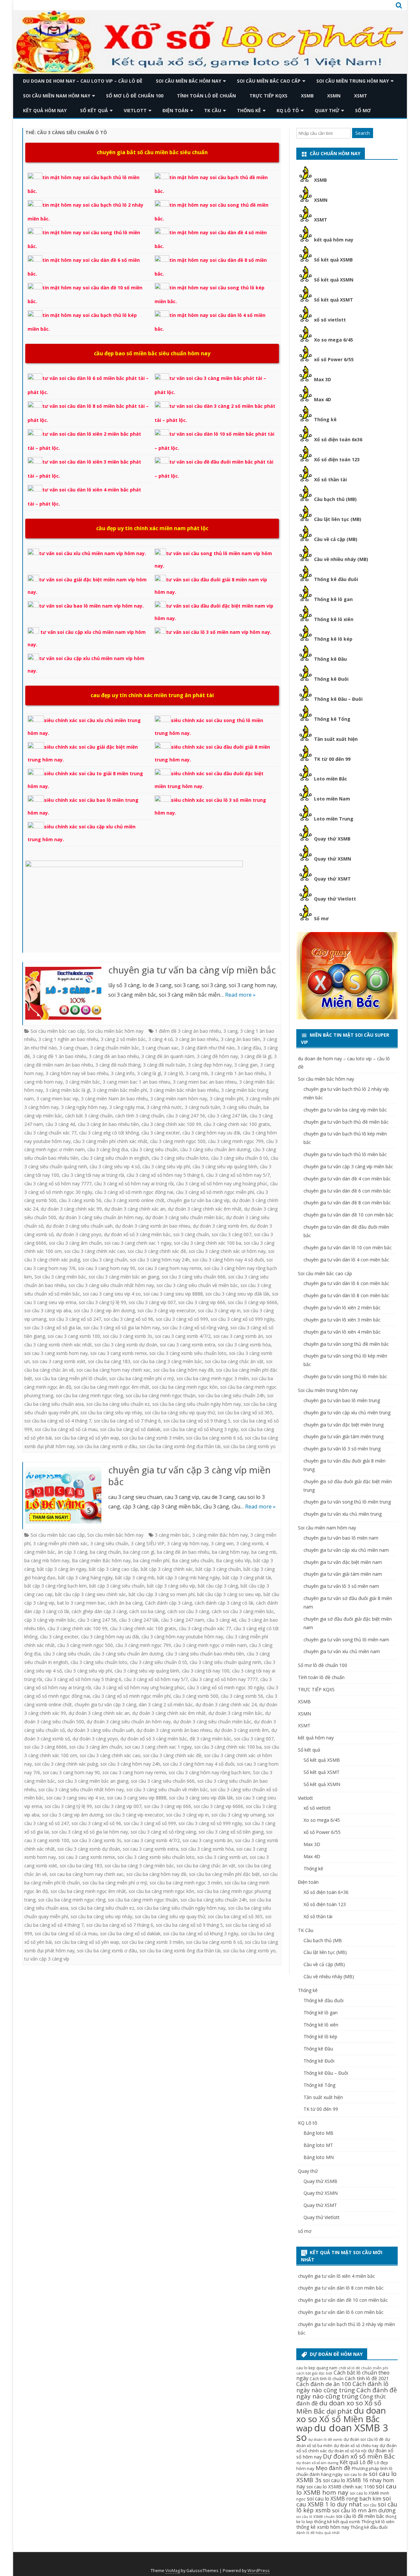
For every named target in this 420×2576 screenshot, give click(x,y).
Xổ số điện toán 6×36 (326, 1892)
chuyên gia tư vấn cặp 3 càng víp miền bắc (189, 1476)
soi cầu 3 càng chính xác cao (95, 1251)
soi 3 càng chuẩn (191, 1234)
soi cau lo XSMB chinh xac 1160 (340, 2486)
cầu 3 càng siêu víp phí (166, 1166)
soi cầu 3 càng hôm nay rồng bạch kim (210, 1772)
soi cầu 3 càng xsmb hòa (244, 1345)
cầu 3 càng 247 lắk (227, 1116)
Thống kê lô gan (333, 599)
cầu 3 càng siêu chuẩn (154, 1149)
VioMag (173, 2571)
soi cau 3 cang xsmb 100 (74, 1336)
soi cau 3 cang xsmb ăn (238, 1336)
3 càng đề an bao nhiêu (114, 1056)
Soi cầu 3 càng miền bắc (60, 1277)
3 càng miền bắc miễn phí (120, 1090)
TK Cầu (213, 110)
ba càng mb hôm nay (47, 1560)
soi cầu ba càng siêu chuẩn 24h (231, 1395)
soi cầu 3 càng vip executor (166, 1310)
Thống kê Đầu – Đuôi (338, 699)
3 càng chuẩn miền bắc (115, 1048)
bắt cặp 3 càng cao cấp (114, 1569)
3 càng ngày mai (127, 1107)
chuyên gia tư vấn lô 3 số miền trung (342, 1449)
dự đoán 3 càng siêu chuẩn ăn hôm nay (101, 1217)
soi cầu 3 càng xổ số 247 (75, 1319)
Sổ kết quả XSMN (334, 280)
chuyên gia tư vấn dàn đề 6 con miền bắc (347, 1191)
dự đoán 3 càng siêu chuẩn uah (79, 1226)
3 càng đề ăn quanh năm (168, 1056)
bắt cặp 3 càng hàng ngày (85, 1578)
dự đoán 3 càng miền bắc (235, 1713)
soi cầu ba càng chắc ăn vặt (234, 1361)
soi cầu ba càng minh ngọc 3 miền (213, 1378)
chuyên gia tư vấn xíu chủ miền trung (343, 1514)
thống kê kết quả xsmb (337, 2522)
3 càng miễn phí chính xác (60, 1543)
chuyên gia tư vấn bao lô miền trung (342, 1400)
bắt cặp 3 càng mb (135, 1578)
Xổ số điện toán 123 (337, 459)
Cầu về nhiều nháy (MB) (341, 559)
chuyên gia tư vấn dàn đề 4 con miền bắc (347, 1179)
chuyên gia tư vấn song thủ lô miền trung (347, 1502)
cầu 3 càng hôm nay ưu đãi (211, 1133)
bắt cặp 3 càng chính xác (167, 1569)
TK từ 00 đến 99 (332, 759)
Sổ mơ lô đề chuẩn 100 (135, 96)
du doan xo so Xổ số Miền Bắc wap (341, 2419)
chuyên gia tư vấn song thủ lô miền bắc (345, 1376)
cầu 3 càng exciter (161, 1133)
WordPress (259, 2571)
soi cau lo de (356, 2474)
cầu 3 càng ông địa (108, 1149)
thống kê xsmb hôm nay (323, 2527)
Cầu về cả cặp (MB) (336, 539)
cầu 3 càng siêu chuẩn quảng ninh (225, 1662)
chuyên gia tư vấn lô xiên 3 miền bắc (342, 1320)
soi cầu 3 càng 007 (231, 1234)
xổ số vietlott (330, 320)
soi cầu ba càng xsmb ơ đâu (107, 1446)
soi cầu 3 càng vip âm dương (104, 1310)
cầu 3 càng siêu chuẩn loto (180, 1158)
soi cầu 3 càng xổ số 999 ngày (242, 1319)
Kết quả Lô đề (356, 2462)
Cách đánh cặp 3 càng (168, 1603)
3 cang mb (197, 1073)
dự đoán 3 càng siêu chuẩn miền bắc (184, 1217)
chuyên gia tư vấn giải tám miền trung (344, 1436)
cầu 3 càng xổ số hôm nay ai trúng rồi (134, 1184)
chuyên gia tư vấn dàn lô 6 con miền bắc (346, 1283)
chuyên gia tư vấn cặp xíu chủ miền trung (347, 1413)
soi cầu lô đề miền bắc (360, 2516)
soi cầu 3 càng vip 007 (152, 1302)
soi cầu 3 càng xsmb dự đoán (126, 1345)
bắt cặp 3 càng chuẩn (218, 1569)
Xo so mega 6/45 (334, 340)
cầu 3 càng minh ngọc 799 (236, 1141)
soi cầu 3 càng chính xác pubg (66, 1764)
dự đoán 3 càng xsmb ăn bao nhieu (153, 1226)
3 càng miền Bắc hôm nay (220, 1535)
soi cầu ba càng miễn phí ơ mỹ (142, 1378)
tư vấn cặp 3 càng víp (47, 1959)
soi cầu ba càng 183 (109, 1361)
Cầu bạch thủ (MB (323, 1940)
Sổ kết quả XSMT (334, 300)
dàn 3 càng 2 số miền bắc (166, 1704)
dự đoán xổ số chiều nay (356, 2446)
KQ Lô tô (288, 110)
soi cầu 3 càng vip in (219, 1310)
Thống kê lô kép (333, 639)
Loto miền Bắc (331, 779)
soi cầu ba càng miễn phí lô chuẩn (71, 1378)
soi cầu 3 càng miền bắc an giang (124, 1277)
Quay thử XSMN (333, 859)
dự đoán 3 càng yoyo (79, 1234)
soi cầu (370, 2505)
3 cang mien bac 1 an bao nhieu (136, 1082)
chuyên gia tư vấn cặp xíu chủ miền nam (346, 1550)
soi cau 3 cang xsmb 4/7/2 (183, 1336)
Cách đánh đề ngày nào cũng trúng (347, 2393)
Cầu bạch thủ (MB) (335, 499)
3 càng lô (173, 1073)
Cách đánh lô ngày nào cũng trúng (342, 2387)
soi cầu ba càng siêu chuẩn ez (118, 1404)
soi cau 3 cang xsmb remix (118, 1353)
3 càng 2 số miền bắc (123, 1039)
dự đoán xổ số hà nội (347, 2451)
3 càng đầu (249, 1048)
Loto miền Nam (332, 799)
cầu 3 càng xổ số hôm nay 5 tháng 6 (165, 1175)
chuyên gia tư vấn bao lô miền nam (341, 1538)
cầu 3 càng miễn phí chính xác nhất (110, 1141)
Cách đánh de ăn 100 (324, 2384)
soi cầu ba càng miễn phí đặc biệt (224, 1874)
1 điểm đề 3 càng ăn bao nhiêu (188, 1031)
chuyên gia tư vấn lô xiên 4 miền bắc (342, 1332)
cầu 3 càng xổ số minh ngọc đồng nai (134, 1192)
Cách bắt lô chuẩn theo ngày (343, 2375)
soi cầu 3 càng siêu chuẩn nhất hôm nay (111, 1285)
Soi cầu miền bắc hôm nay (189, 81)
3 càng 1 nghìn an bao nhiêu (68, 1039)
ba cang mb (264, 1552)
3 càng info (123, 1073)
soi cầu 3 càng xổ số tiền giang (231, 1832)
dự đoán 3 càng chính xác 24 (226, 1704)
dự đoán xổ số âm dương (317, 2463)
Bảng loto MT (318, 2145)
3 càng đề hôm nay (217, 1056)
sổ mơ (363, 110)
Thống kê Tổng (332, 719)
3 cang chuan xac (160, 1048)
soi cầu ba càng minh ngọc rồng (89, 1395)
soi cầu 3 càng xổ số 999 (182, 1319)
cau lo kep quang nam (317, 2368)
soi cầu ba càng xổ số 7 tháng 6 (127, 1421)
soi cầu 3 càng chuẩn (105, 1260)
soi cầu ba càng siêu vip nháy (111, 1413)
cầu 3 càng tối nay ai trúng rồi (93, 1175)
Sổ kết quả (94, 110)
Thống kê (249, 110)
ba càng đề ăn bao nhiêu (183, 1552)
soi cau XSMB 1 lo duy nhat (344, 2501)
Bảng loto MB (318, 2133)
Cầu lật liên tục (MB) (338, 519)
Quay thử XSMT (332, 879)
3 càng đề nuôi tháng (118, 1065)
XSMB (307, 96)
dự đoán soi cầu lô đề (364, 2439)
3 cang (231, 1031)
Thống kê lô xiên (334, 619)
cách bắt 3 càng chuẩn (89, 1116)
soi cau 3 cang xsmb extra (188, 1345)
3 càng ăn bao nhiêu (197, 1039)
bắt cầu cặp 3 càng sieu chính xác (91, 1594)
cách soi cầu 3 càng (188, 1611)
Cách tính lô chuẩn (327, 2379)
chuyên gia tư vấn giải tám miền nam (343, 1574)
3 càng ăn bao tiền (241, 1039)
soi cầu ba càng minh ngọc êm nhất (112, 1387)
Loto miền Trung (334, 819)
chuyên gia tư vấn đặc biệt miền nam (343, 1562)
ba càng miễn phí (151, 1560)
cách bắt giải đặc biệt (314, 2373)
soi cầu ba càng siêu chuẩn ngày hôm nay (197, 1404)
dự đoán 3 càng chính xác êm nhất (205, 1209)
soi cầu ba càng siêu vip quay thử (180, 1413)
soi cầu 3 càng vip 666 (202, 1302)
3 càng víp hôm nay (188, 1543)
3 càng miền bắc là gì (68, 1090)
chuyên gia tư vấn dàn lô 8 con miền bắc (346, 1295)
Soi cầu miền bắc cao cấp (269, 81)
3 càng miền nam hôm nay (179, 1099)
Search (363, 133)
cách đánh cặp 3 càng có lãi (224, 1603)
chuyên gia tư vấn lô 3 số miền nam (341, 1586)
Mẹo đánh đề (333, 2468)
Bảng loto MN (319, 2157)
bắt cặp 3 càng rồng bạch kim (55, 1586)
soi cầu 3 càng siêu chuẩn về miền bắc (197, 1285)
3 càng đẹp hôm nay (210, 1065)
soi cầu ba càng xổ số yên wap (87, 1438)
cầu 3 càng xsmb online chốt (134, 1200)
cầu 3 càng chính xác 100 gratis (237, 1124)
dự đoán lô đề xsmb (325, 2440)
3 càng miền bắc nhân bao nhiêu (184, 1090)
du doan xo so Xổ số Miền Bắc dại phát (339, 2407)
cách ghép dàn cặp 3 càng (99, 1611)
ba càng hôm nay (230, 1552)
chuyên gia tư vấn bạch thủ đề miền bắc (346, 1122)
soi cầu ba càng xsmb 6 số (214, 1438)
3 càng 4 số (160, 1039)
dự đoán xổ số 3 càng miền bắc (137, 1234)
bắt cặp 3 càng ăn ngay (62, 1569)
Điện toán (175, 110)
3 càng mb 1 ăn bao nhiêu (238, 1073)
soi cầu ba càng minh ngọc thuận (161, 1395)
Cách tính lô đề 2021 (367, 2378)
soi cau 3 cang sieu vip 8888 (173, 1294)
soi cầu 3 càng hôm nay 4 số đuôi (228, 1260)
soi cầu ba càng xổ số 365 (245, 1413)
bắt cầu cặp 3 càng (218, 1586)
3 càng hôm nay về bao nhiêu (77, 1073)
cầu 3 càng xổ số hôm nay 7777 (58, 1184)
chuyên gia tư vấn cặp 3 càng (105, 1704)
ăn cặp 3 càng (73, 1552)
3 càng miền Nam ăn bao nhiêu (114, 1099)
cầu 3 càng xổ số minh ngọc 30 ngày (226, 1687)
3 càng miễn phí (226, 1099)
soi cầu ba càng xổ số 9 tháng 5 (197, 1421)
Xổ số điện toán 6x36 (338, 439)
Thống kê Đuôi (331, 679)
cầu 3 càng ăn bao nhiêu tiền (108, 1124)
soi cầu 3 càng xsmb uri (222, 1857)
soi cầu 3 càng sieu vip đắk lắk (237, 1294)
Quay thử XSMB (332, 839)
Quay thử (327, 110)
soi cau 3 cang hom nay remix (170, 1268)
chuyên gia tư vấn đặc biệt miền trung (344, 1425)
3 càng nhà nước (164, 1107)
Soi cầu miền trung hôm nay (353, 81)
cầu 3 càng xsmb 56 (80, 1200)
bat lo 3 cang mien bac (81, 1603)
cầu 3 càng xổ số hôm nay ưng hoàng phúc (222, 1184)
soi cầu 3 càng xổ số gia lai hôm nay (122, 1328)
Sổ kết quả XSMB (333, 260)
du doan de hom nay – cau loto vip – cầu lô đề (83, 81)
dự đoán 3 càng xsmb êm (220, 1226)
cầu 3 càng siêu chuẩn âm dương (215, 1149)
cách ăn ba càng (125, 1603)
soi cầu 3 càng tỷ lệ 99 (102, 1302)
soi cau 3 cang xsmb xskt (59, 1361)
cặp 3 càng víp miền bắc (50, 1620)
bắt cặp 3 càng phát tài (247, 1578)
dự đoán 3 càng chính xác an (135, 1209)
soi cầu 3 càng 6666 (45, 1747)
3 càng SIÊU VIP (148, 1543)
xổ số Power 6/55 (334, 359)
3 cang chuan (73, 1048)
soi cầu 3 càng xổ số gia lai (52, 1328)
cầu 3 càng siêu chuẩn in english (115, 1158)
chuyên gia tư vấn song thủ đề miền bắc (346, 1344)
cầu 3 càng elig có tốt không (109, 1133)
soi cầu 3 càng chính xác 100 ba (208, 1243)
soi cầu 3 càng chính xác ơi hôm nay (227, 1251)
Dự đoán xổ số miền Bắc (359, 2456)
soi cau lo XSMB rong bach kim (344, 2499)
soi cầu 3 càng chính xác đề (157, 1251)
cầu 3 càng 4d (60, 1124)
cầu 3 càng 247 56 (186, 1116)
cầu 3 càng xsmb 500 (196, 1696)
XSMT (361, 96)
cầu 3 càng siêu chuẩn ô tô (240, 1158)
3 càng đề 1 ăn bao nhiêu (59, 1056)
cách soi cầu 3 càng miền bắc (243, 1611)
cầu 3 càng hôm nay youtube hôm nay (182, 1637)
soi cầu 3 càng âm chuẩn (75, 1243)
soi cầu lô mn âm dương (364, 2510)
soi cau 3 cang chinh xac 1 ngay (138, 1243)
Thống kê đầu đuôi (336, 579)
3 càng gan (246, 1065)
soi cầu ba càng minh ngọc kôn (185, 1387)
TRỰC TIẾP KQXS (268, 96)
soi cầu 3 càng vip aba (48, 1310)
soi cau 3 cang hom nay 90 (107, 1268)
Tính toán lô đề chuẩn (206, 96)
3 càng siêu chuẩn (242, 1107)
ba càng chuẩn (105, 1552)
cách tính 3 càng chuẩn (139, 1116)
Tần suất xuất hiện (336, 739)
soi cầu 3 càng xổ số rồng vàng (195, 1328)
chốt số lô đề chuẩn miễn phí (363, 2368)
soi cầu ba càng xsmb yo (249, 1446)
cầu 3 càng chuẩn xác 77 (50, 1133)
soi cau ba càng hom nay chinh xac (114, 1370)
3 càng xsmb (250, 1543)
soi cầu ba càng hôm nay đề (183, 1370)
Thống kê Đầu (330, 659)
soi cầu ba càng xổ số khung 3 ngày (201, 1429)
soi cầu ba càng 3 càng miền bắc (168, 1361)
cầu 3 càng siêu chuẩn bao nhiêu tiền (205, 1654)
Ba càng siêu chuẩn (193, 1560)
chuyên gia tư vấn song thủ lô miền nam (346, 1640)
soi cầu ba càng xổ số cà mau (66, 1429)
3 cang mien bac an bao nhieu (205, 1082)
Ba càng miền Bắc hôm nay (101, 1560)
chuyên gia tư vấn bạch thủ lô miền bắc (345, 1154)
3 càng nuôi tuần (202, 1107)
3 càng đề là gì (256, 1056)
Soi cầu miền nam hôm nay (57, 96)
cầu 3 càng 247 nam (183, 1620)
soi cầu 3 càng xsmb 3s (127, 1336)
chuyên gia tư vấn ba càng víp (198, 1200)
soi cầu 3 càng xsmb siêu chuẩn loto (188, 1353)
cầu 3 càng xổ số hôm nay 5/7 (238, 1175)
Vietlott (135, 110)
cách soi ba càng (147, 1611)
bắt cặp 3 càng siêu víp (171, 1586)
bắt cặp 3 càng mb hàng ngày (189, 1578)
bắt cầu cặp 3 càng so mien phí (162, 1594)
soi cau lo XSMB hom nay (346, 2489)
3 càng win (222, 1543)
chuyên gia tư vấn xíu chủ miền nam (342, 1651)
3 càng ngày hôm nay (84, 1107)
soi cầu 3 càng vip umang (238, 1815)
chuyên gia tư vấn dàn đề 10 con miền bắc (348, 1215)
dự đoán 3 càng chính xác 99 (71, 1209)
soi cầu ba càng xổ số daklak (130, 1429)
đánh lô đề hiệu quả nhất (318, 2533)
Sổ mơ (321, 918)
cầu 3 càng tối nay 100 (206, 1671)
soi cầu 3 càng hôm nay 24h (160, 1260)
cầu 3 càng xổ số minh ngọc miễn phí (215, 1192)
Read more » (240, 995)
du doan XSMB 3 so (342, 2432)
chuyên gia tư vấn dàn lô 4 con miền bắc (346, 1260)
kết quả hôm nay (45, 110)
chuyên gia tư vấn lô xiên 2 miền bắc (342, 1308)
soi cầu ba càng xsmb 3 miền (153, 1438)
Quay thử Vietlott (335, 899)
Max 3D (323, 379)
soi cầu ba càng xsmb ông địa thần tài (180, 1446)
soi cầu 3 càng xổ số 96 (128, 1319)
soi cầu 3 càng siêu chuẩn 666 (194, 1277)
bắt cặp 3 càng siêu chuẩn (117, 1586)
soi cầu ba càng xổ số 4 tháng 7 (58, 1421)
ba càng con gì (139, 1552)
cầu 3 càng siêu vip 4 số (115, 1166)
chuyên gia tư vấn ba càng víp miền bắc (192, 970)
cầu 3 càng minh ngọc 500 (178, 1141)
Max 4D (323, 399)
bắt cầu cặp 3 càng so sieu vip (229, 1594)
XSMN (334, 96)
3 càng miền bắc (83, 1082)
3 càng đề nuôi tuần (164, 1065)
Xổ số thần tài (330, 479)
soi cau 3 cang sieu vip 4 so (112, 1294)
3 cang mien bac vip (57, 1099)
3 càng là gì (149, 1073)
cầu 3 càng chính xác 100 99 (171, 1124)
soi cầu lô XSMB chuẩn (315, 2517)
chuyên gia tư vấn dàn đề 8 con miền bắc (347, 1203)
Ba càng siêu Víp (233, 1560)
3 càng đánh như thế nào (208, 1048)
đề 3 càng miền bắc (210, 1739)
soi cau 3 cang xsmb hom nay (56, 1353)
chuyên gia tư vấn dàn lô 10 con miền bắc (348, 1247)
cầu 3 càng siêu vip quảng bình (225, 1166)
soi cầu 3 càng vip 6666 (252, 1302)
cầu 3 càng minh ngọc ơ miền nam (210, 1645)
